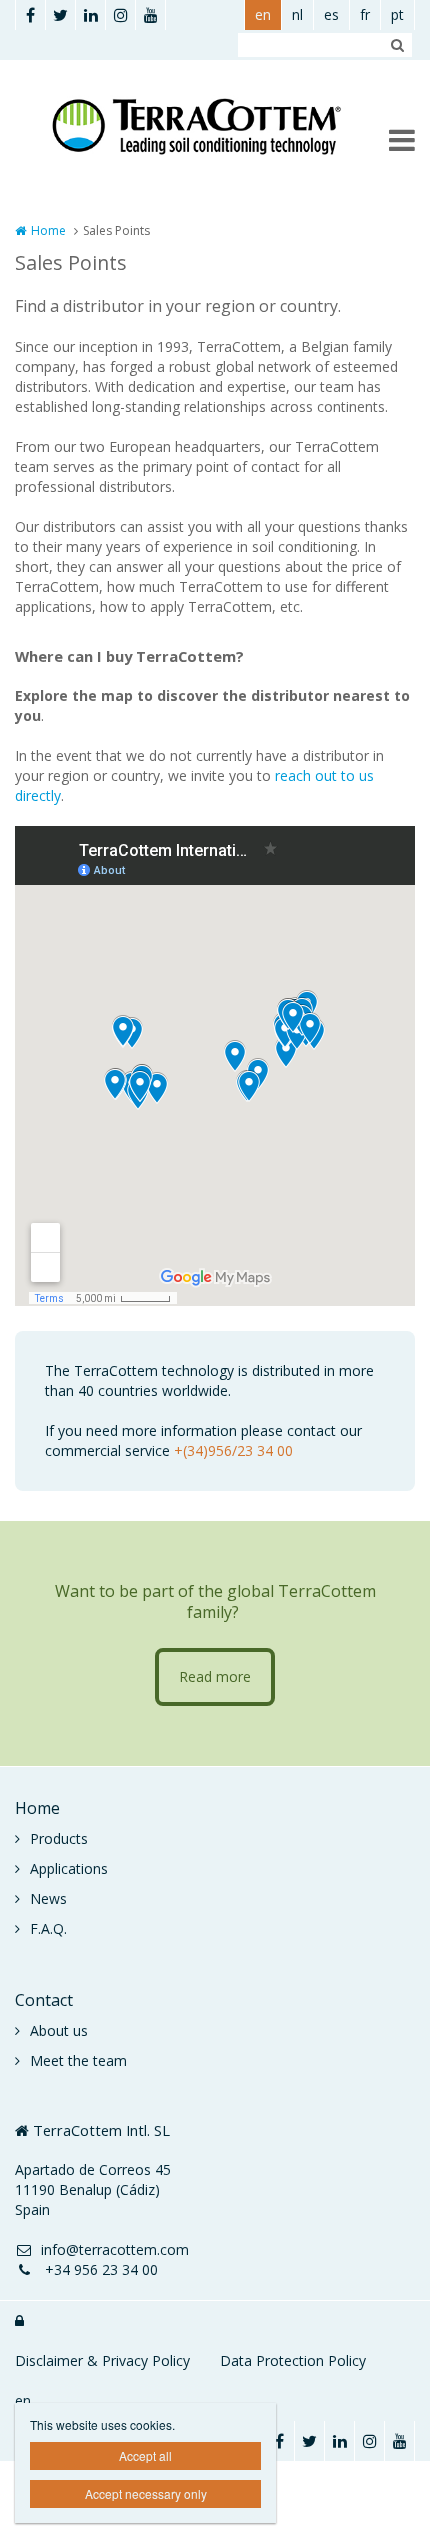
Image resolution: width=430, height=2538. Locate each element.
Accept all (145, 2455)
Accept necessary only (146, 2493)
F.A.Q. (48, 1928)
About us (59, 2030)
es (331, 14)
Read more (215, 1676)
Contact (44, 2000)
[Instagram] (120, 15)
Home (48, 230)
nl (297, 14)
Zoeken (397, 45)
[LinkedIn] (90, 15)
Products (59, 1838)
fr (365, 14)
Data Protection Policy (293, 2360)
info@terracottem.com (115, 2249)
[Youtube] (150, 15)
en (263, 14)
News (48, 1898)
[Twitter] (60, 15)
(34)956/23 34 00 (238, 1450)
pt (397, 14)
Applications (69, 1868)
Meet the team (78, 2060)
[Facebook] (30, 15)
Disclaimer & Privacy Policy (102, 2360)
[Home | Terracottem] (215, 126)
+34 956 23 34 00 (99, 2269)
